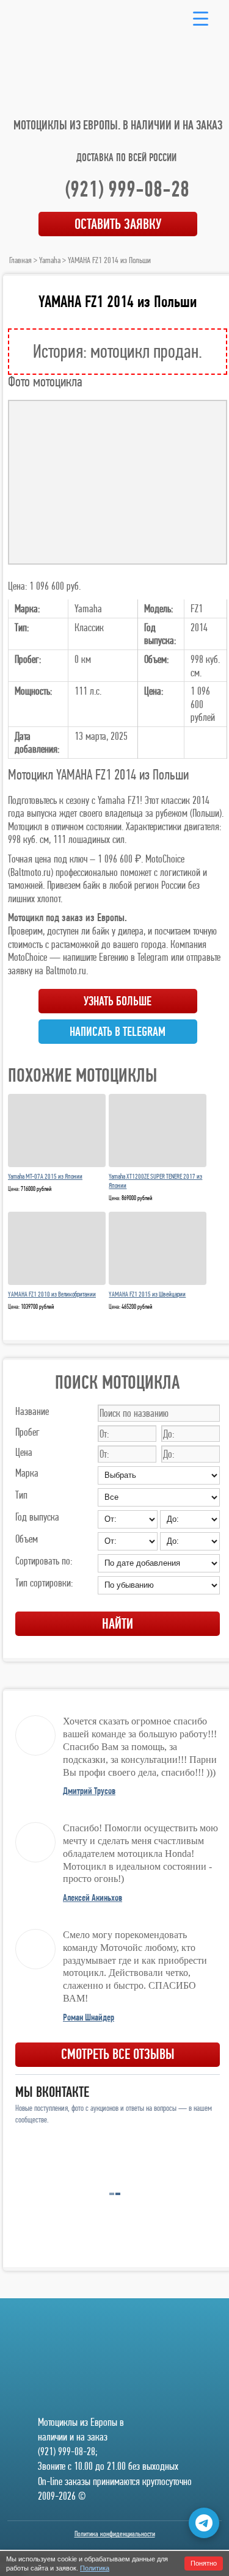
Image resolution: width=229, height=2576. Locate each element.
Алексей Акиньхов (93, 1898)
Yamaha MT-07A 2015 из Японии (45, 1176)
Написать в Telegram (118, 1032)
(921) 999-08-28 (127, 189)
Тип (21, 1495)
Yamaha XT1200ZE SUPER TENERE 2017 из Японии (155, 1181)
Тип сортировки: (44, 1583)
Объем (27, 1539)
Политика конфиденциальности (115, 2534)
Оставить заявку (118, 224)
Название (32, 1411)
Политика (95, 2568)
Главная (20, 260)
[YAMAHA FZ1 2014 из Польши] (118, 482)
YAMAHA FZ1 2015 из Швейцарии (147, 1294)
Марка (27, 1473)
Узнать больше (118, 1001)
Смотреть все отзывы (118, 2054)
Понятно (204, 2563)
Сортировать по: (44, 1561)
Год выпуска (37, 1517)
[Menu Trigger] (201, 18)
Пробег (27, 1432)
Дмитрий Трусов (89, 1791)
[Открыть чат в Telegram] (204, 2523)
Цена (24, 1452)
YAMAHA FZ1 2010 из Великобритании (52, 1294)
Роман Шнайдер (89, 2017)
